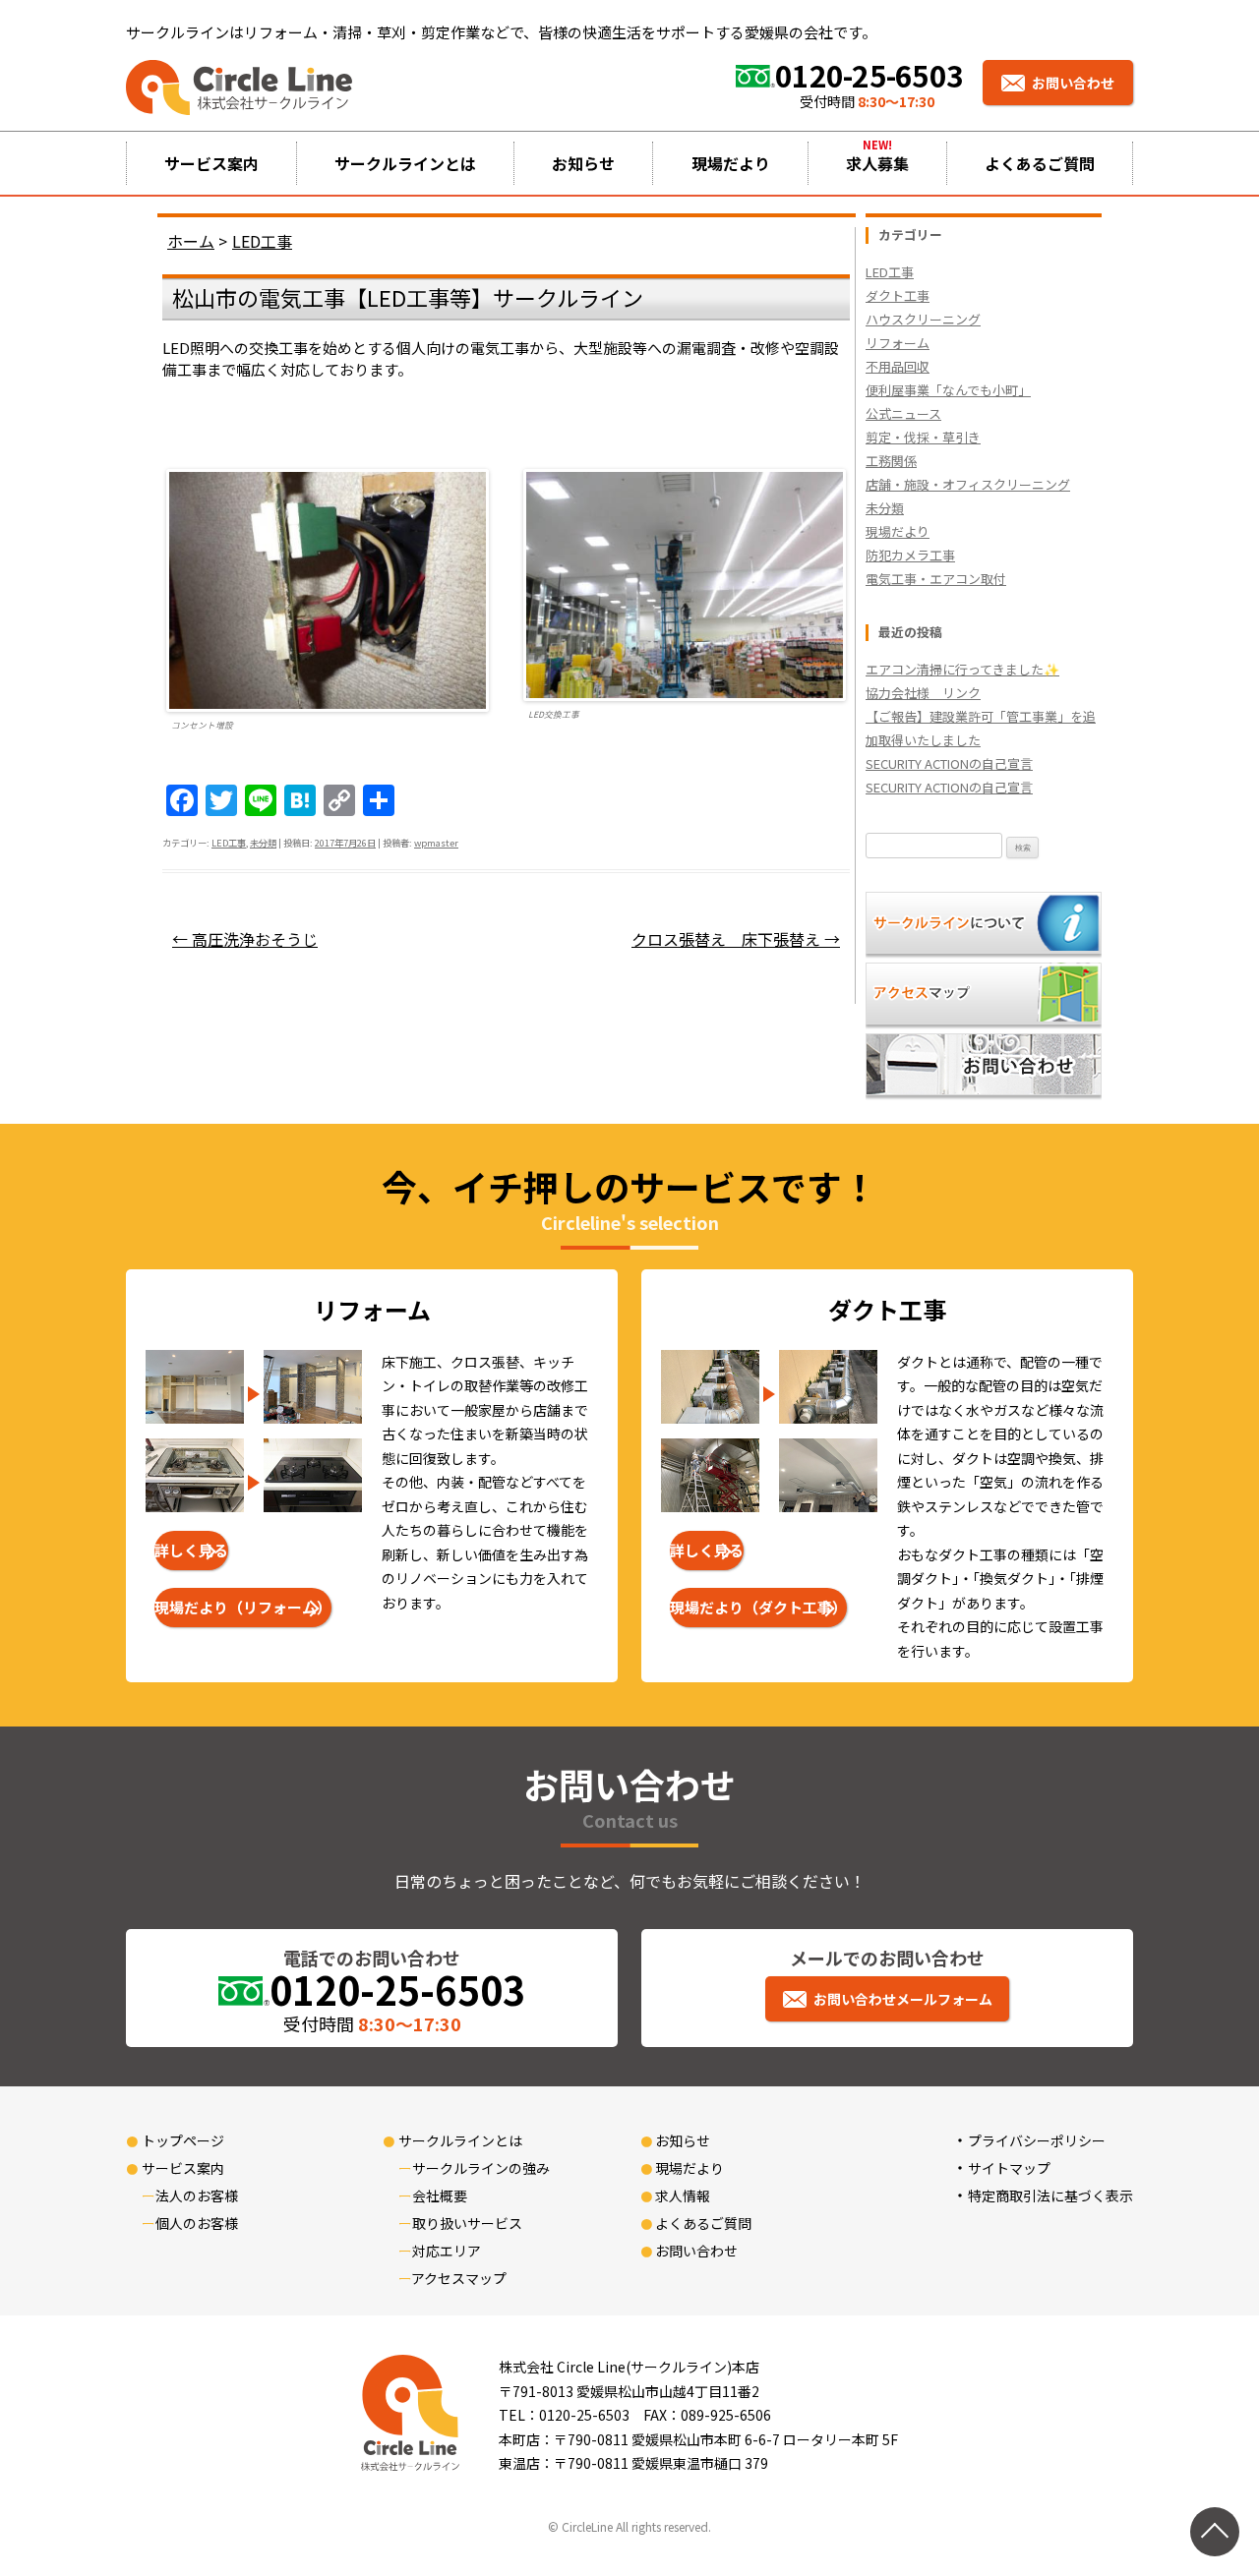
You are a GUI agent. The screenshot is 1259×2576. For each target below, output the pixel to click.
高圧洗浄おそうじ (245, 939)
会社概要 (440, 2195)
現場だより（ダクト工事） (758, 1607)
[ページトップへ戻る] (1215, 2532)
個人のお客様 (197, 2223)
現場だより (731, 163)
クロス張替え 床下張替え (736, 939)
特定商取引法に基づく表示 (1050, 2195)
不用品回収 (898, 366)
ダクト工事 (898, 295)
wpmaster (436, 843)
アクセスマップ (459, 2278)
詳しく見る (191, 1550)
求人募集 (877, 163)
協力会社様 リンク (923, 693)
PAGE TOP (1213, 2481)
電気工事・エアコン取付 (936, 579)
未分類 (263, 843)
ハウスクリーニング (923, 319)
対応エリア (447, 2251)
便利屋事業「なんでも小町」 (948, 390)
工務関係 (891, 461)
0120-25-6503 (869, 75)
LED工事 (229, 843)
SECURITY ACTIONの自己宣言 (949, 763)
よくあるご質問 (1040, 163)
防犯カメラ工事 (910, 555)
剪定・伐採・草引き (923, 437)
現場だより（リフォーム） (243, 1607)
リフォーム (898, 343)
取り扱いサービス (467, 2223)
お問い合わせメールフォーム (903, 1999)
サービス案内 (211, 163)
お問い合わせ (1073, 83)
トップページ (183, 2140)
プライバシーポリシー (1037, 2140)
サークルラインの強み (481, 2168)
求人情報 (683, 2195)
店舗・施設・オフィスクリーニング (968, 484)
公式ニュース (903, 413)
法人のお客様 (197, 2195)
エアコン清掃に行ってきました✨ (962, 669)
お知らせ (583, 163)
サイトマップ (1009, 2168)
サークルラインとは (405, 163)
